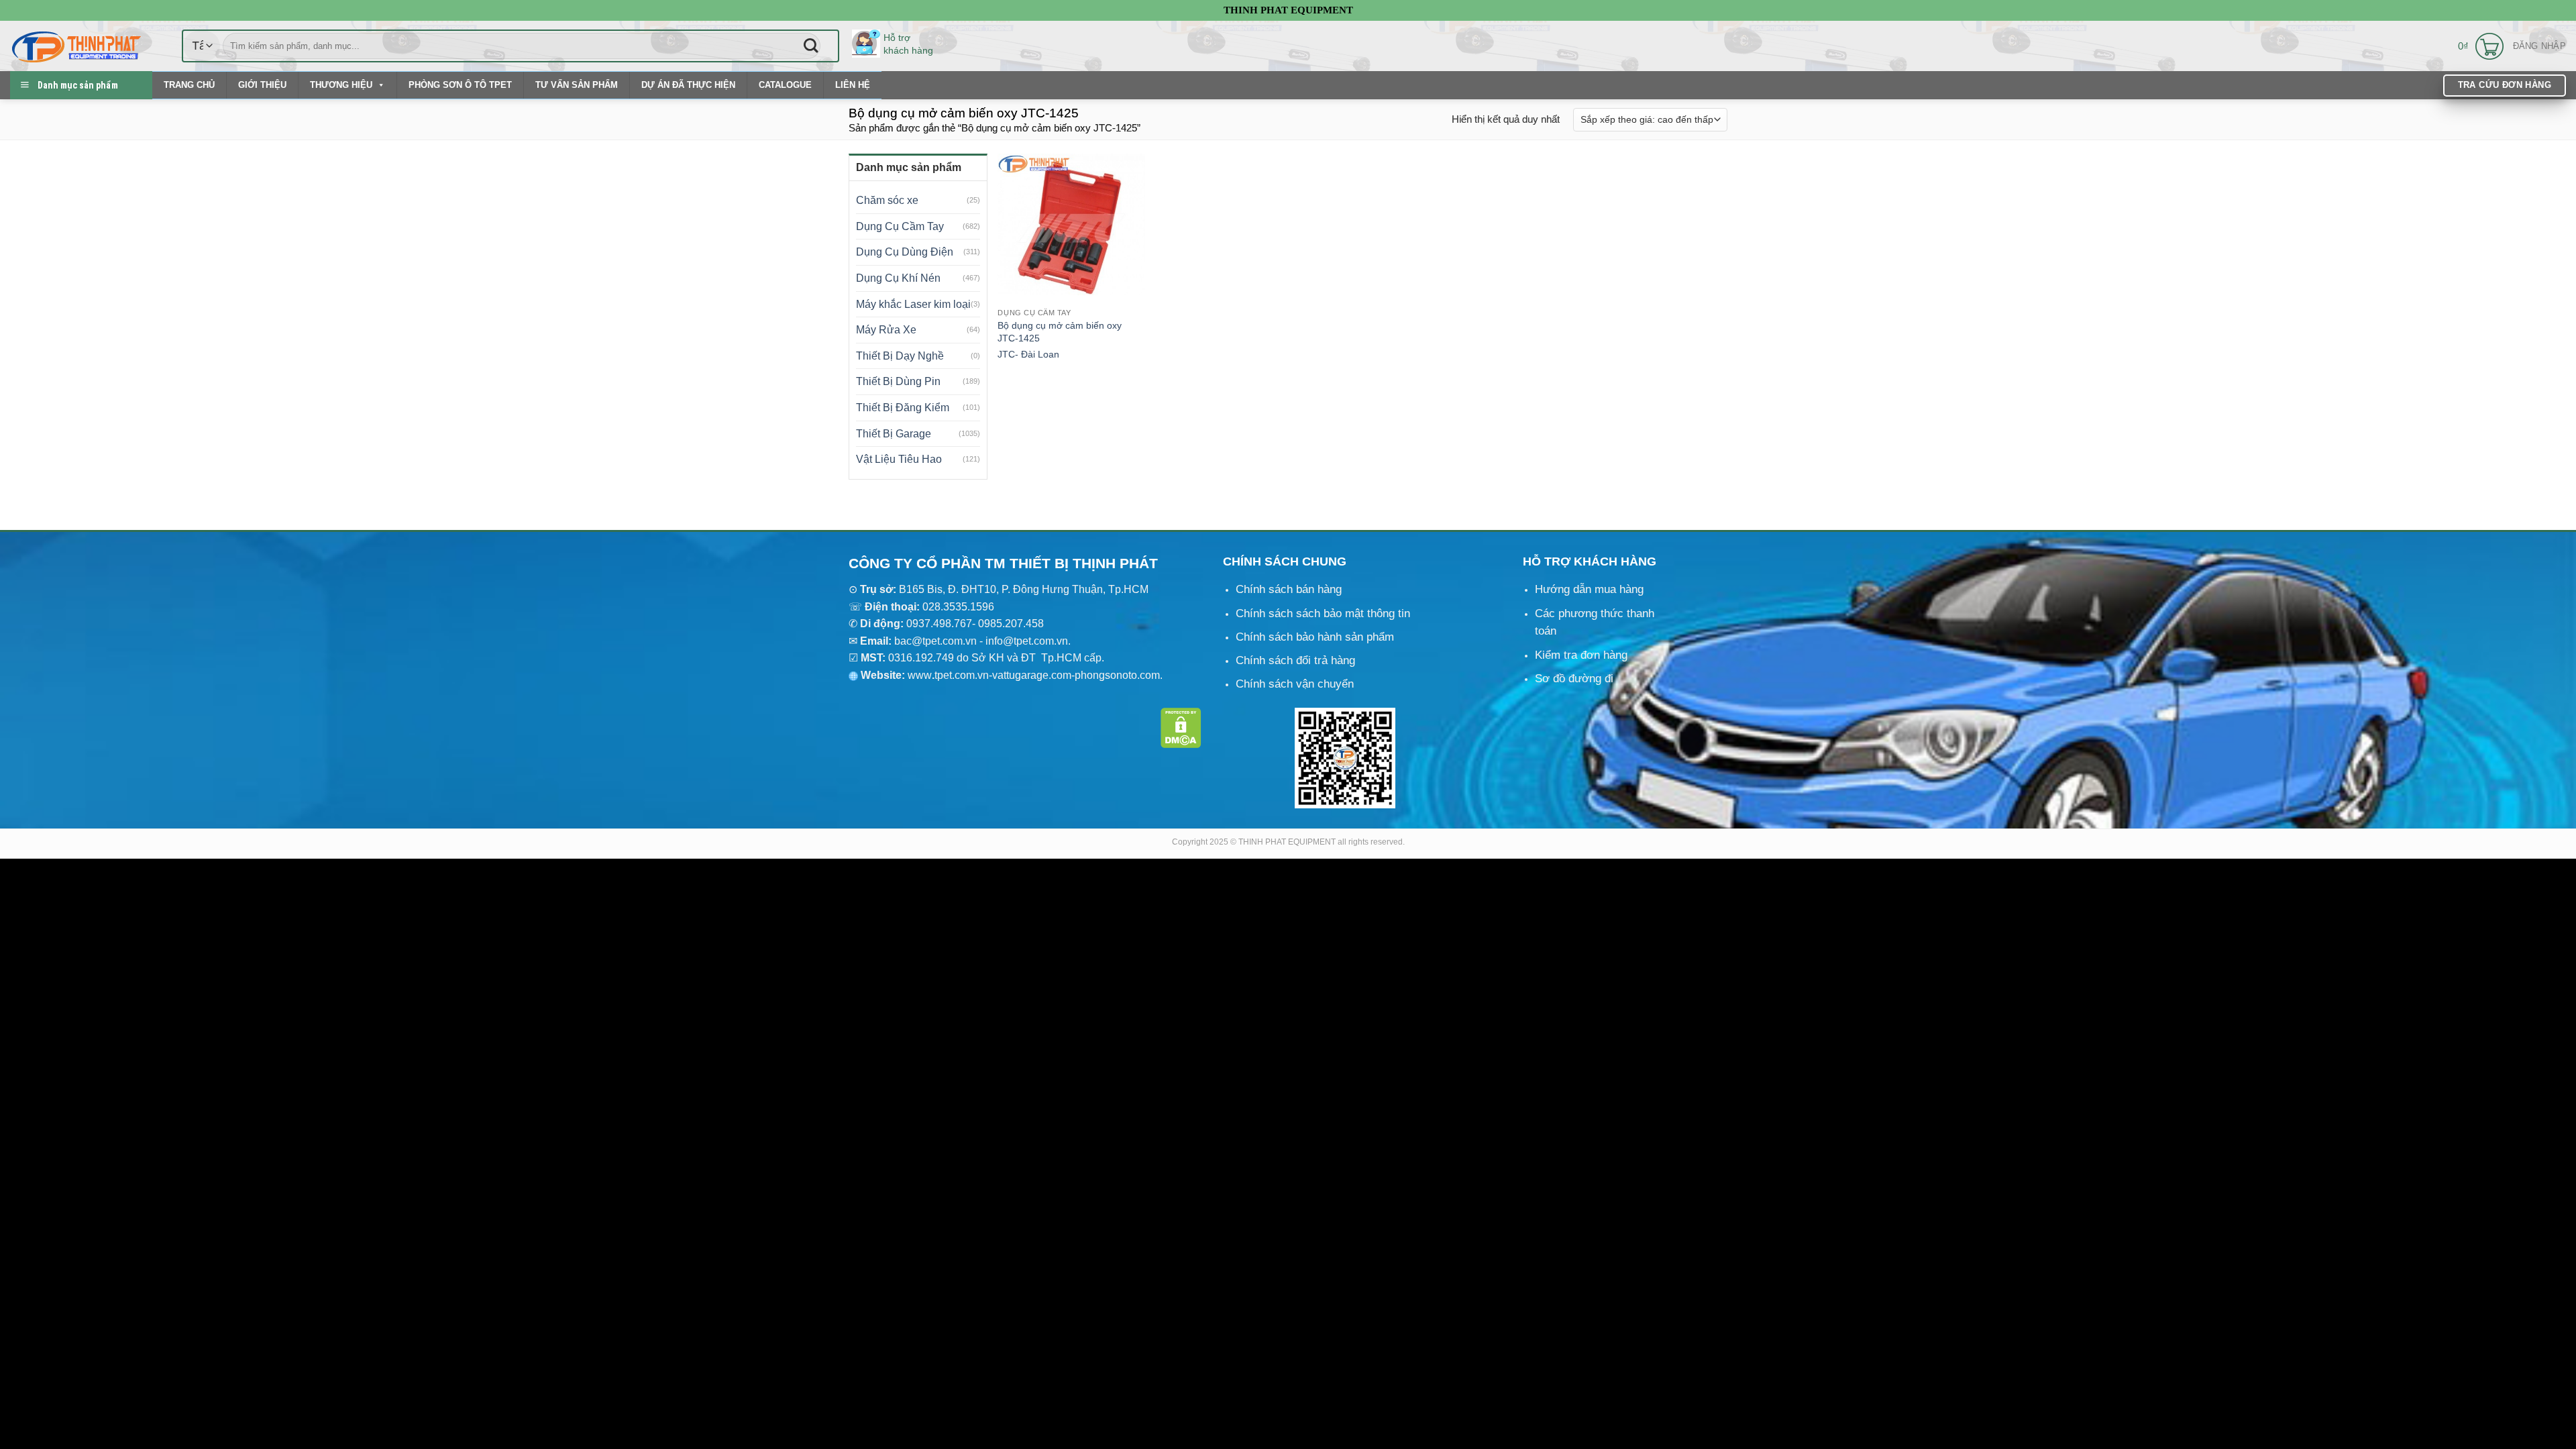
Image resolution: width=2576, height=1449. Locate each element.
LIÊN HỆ (853, 85)
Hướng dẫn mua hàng (1589, 589)
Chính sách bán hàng (1289, 589)
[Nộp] (811, 46)
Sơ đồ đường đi (1574, 679)
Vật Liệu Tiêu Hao (899, 459)
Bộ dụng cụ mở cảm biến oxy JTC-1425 (1060, 332)
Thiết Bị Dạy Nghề (900, 356)
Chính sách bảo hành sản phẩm (1315, 637)
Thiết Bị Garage (894, 434)
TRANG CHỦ (189, 85)
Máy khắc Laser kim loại (913, 304)
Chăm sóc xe (887, 200)
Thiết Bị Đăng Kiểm (903, 408)
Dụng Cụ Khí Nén (898, 278)
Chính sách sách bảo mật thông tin (1323, 613)
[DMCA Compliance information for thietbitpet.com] (1181, 727)
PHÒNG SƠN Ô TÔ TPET (460, 85)
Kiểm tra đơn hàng (1581, 655)
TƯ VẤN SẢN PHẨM (577, 85)
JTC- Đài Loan (1028, 354)
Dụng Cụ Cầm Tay (900, 226)
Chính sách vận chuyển (1295, 684)
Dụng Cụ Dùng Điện (905, 252)
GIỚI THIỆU (262, 85)
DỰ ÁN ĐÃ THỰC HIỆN (688, 85)
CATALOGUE (785, 85)
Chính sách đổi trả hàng (1295, 660)
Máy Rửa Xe (886, 330)
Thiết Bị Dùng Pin (898, 381)
